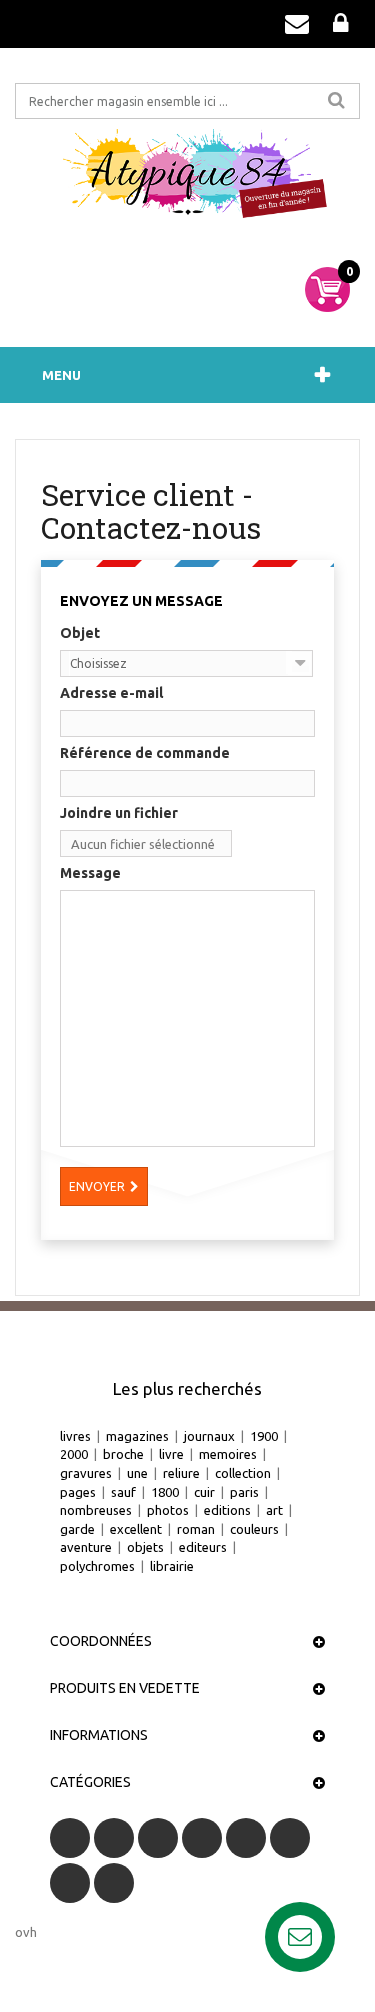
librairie (172, 1566)
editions (227, 1510)
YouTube (202, 1838)
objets (145, 1547)
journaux (209, 1436)
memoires (228, 1454)
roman (196, 1529)
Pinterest (290, 1838)
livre (171, 1454)
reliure (181, 1473)
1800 (165, 1492)
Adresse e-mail (111, 693)
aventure (86, 1547)
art (274, 1510)
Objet (80, 633)
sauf (123, 1492)
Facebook (70, 1838)
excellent (136, 1529)
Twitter (114, 1838)
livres (75, 1436)
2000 (74, 1454)
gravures (86, 1473)
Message (90, 873)
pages (78, 1492)
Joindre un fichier (119, 813)
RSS (158, 1838)
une (137, 1473)
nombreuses (96, 1510)
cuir (204, 1492)
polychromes (97, 1566)
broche (123, 1454)
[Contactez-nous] (297, 24)
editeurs (203, 1547)
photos (168, 1510)
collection (243, 1473)
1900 (264, 1436)
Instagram (114, 1883)
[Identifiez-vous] (340, 24)
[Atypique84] (187, 180)
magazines (137, 1436)
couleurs (254, 1529)
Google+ (246, 1838)
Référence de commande (145, 753)
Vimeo (70, 1883)
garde (77, 1529)
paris (244, 1492)
